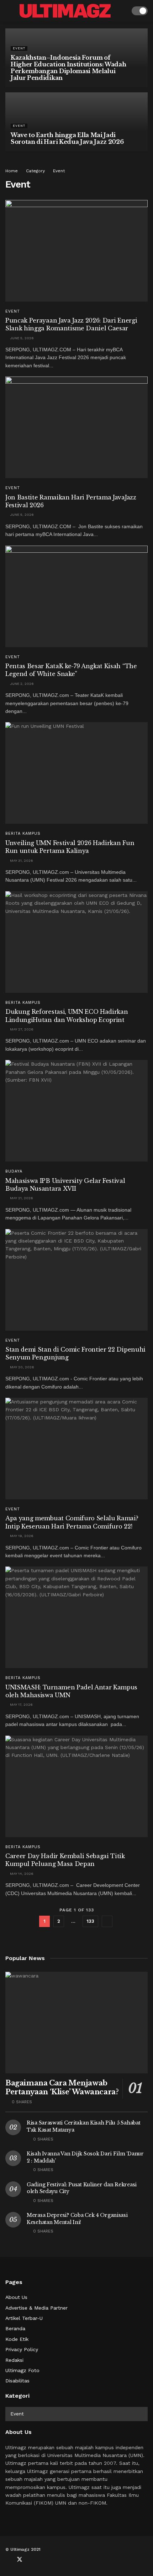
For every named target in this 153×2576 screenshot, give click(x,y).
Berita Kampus (23, 834)
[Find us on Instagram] (43, 2560)
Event (19, 48)
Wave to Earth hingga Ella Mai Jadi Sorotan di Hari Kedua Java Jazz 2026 (67, 138)
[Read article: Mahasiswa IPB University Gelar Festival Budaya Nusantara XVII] (76, 1111)
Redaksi (14, 2360)
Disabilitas (17, 2381)
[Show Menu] (8, 11)
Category (35, 171)
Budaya (14, 1171)
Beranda (15, 2328)
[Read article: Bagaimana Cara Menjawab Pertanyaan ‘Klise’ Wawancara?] (76, 2023)
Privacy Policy (22, 2349)
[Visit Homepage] (65, 11)
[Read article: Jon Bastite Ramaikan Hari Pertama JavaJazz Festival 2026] (76, 427)
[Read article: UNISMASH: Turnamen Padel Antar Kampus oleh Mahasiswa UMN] (76, 1617)
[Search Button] (122, 11)
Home (12, 171)
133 (90, 1921)
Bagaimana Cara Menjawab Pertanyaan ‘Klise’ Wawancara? (62, 2087)
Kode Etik (17, 2339)
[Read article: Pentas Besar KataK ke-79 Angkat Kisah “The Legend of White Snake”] (76, 596)
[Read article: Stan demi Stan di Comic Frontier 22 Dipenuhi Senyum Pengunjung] (76, 1280)
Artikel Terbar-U (24, 2318)
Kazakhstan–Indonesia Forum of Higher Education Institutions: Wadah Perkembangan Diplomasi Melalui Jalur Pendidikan (68, 68)
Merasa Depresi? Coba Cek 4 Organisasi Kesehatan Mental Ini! (77, 2219)
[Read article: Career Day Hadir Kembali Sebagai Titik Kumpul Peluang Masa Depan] (76, 1786)
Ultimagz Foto (22, 2370)
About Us (16, 2297)
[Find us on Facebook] (7, 2560)
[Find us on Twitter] (20, 2560)
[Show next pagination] (107, 1921)
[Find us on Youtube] (32, 2560)
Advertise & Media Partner (36, 2308)
